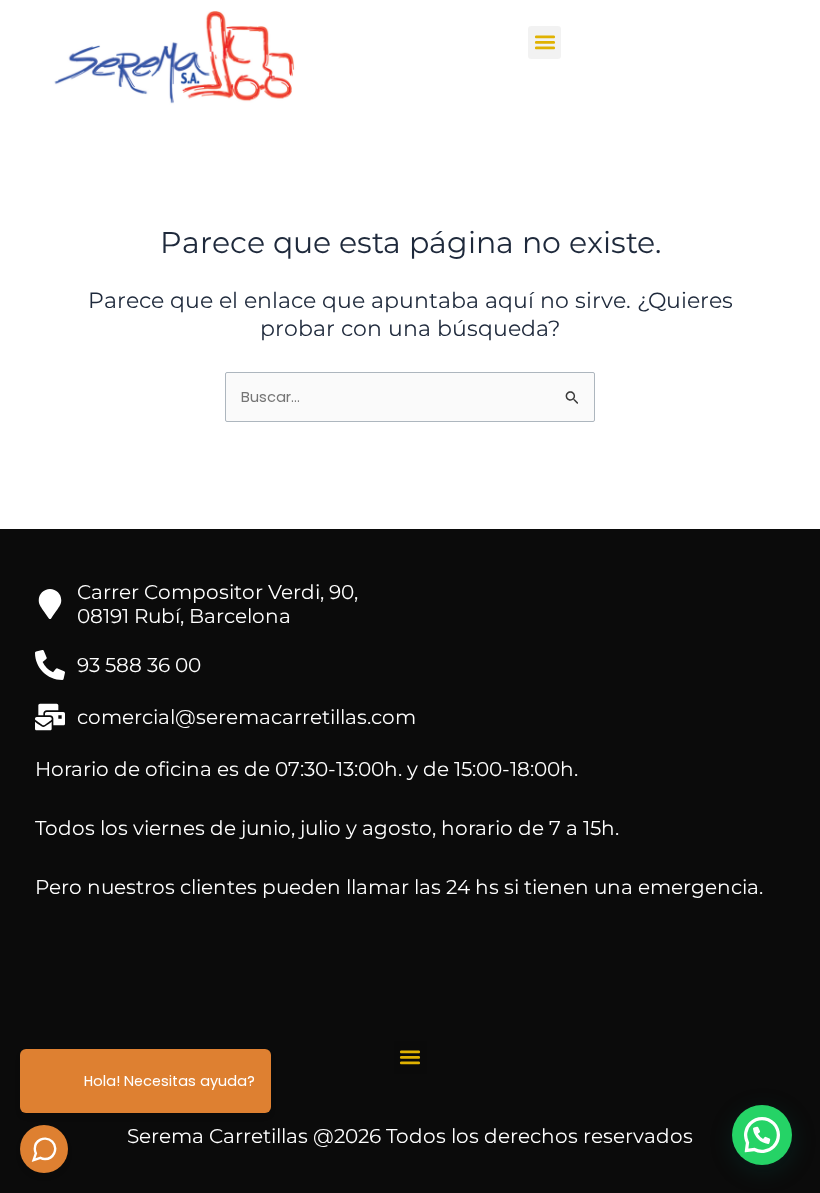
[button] (544, 42)
